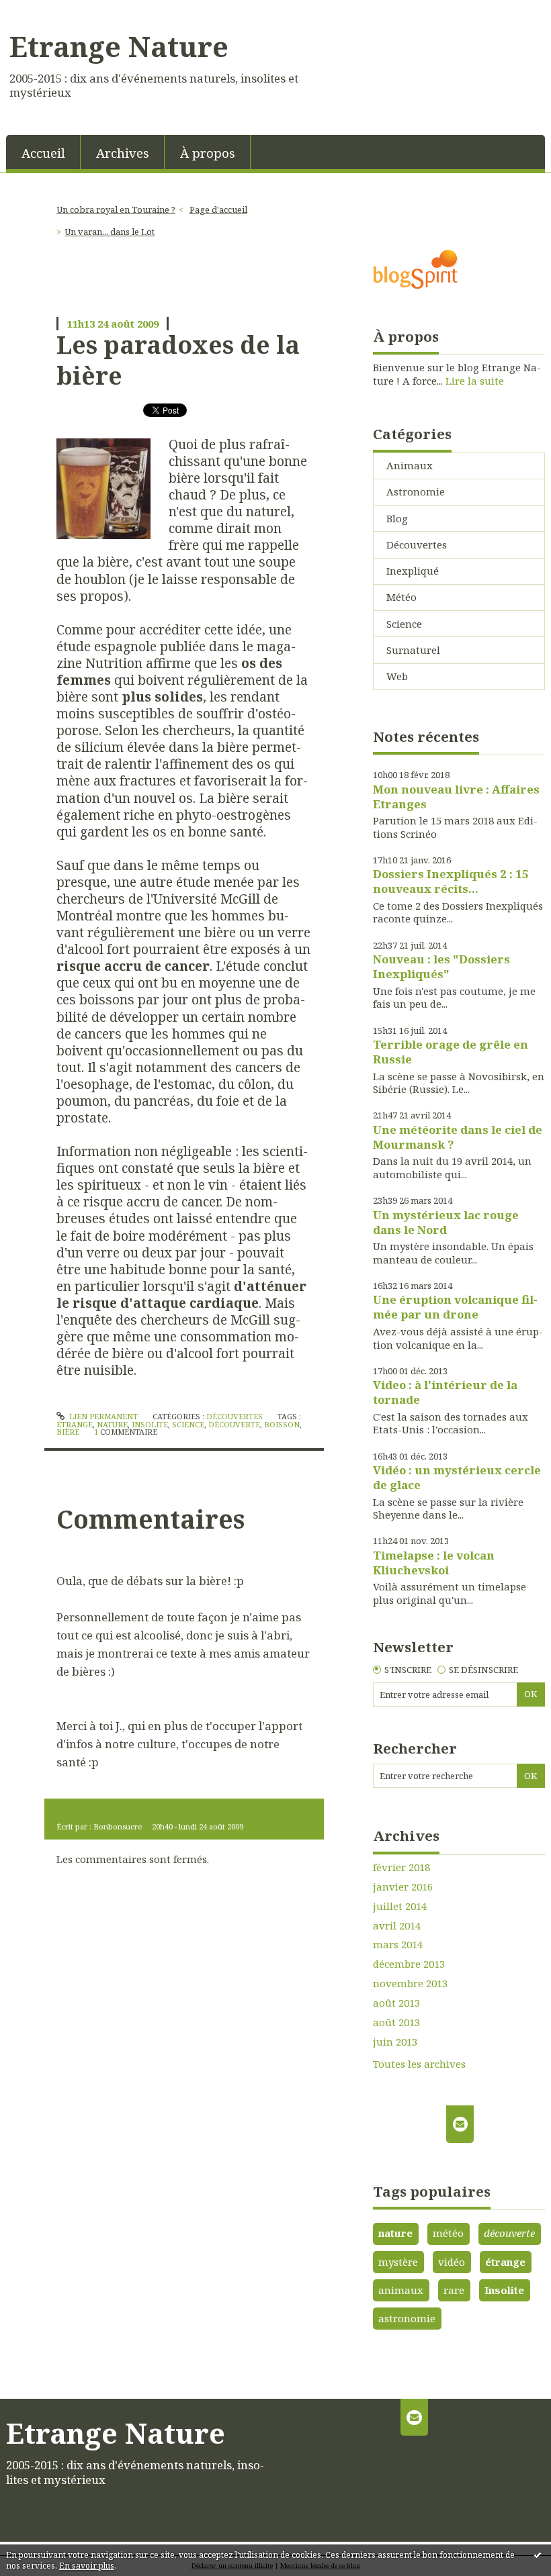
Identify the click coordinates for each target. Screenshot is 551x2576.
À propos (208, 153)
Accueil (43, 153)
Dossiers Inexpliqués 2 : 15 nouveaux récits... (451, 881)
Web (397, 676)
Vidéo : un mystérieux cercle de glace (457, 1477)
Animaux (410, 465)
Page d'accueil (218, 209)
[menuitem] (43, 152)
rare (454, 2290)
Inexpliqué (413, 571)
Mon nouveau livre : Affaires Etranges (456, 797)
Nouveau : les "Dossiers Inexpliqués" (441, 966)
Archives (123, 153)
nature (112, 1424)
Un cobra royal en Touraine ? (116, 209)
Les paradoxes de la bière (178, 360)
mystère (398, 2262)
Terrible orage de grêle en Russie (451, 1052)
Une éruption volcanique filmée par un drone (455, 1307)
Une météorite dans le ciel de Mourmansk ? (458, 1137)
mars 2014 (398, 1945)
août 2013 (396, 2003)
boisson (282, 1424)
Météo (401, 597)
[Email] (460, 2124)
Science (404, 624)
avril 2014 (397, 1926)
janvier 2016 (403, 1887)
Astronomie (416, 491)
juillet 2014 (400, 1906)
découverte (234, 1424)
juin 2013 (395, 2042)
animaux (401, 2290)
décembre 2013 (409, 1964)
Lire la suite (475, 381)
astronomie (407, 2318)
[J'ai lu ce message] (538, 2555)
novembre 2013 (410, 1984)
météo (448, 2233)
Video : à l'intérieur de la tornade (445, 1392)
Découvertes (235, 1416)
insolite (150, 1424)
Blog (397, 518)
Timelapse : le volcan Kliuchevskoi (434, 1563)
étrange (75, 1424)
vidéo (452, 2262)
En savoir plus (87, 2566)
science (188, 1424)
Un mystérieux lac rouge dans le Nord (446, 1222)
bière (68, 1432)
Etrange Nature (119, 46)
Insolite (504, 2290)
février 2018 (401, 1867)
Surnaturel (413, 650)
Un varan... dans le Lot (110, 232)
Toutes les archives (419, 2064)
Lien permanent (102, 1416)
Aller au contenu (47, 11)
